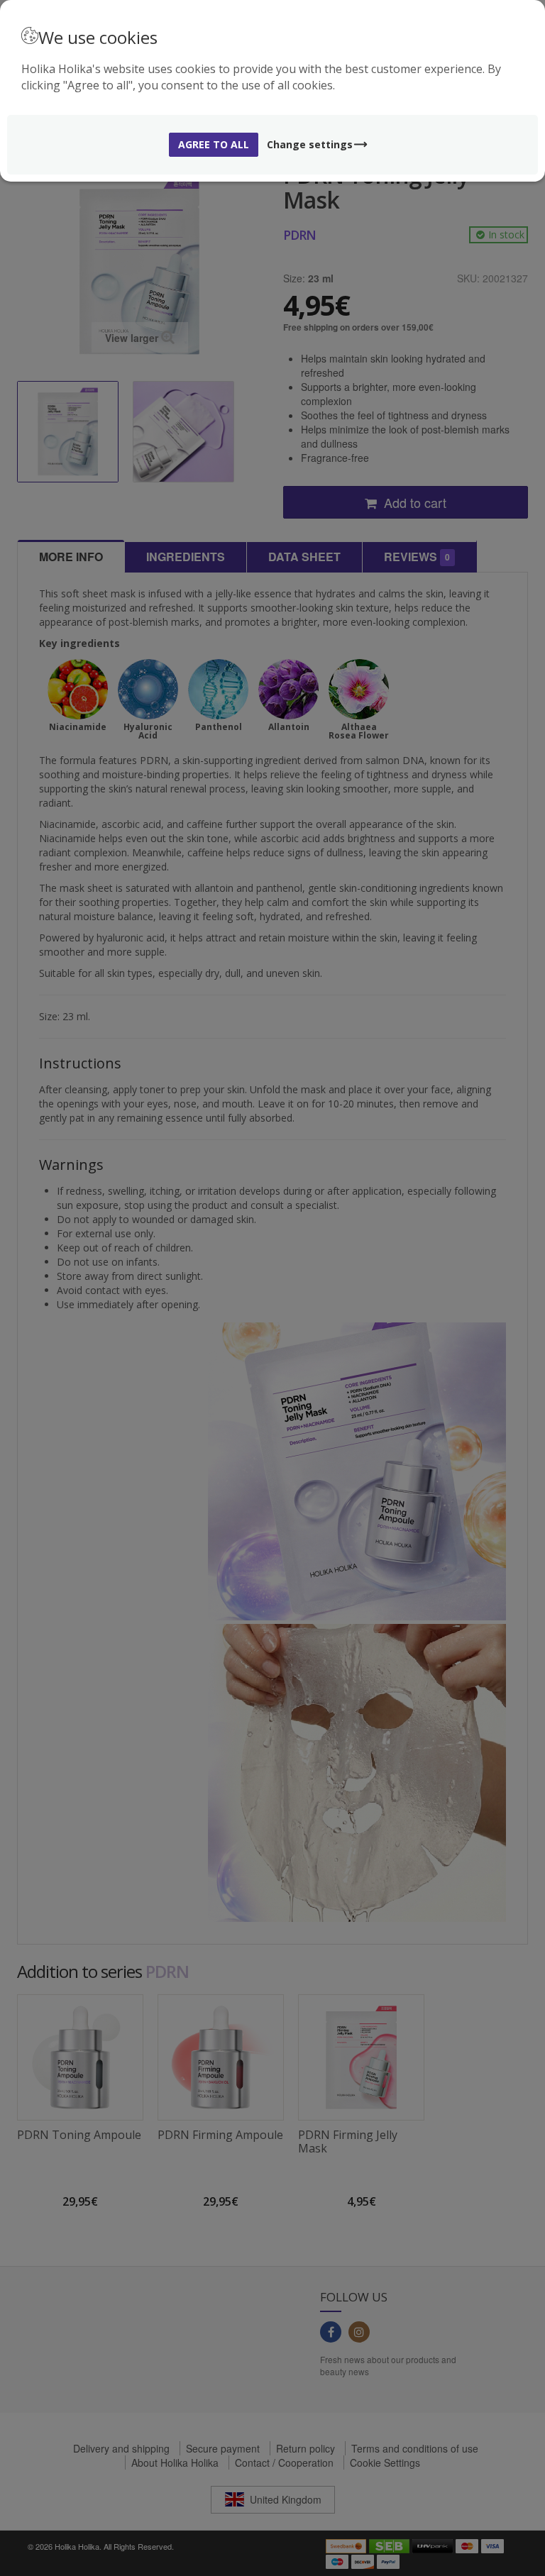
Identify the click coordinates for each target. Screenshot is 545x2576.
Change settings (310, 144)
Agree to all (214, 144)
